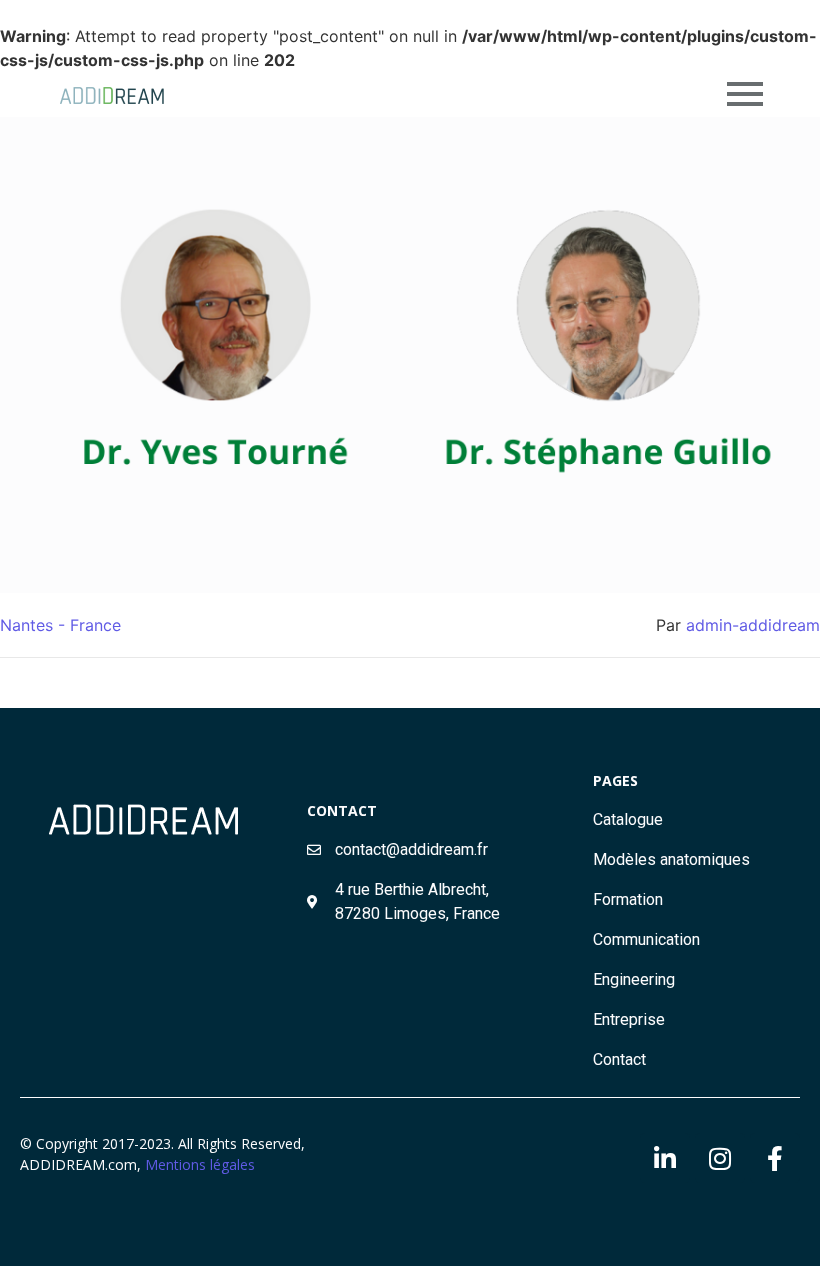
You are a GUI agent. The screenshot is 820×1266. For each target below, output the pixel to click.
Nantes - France (60, 625)
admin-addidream (753, 625)
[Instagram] (720, 1158)
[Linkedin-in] (665, 1158)
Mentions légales (200, 1164)
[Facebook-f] (775, 1158)
